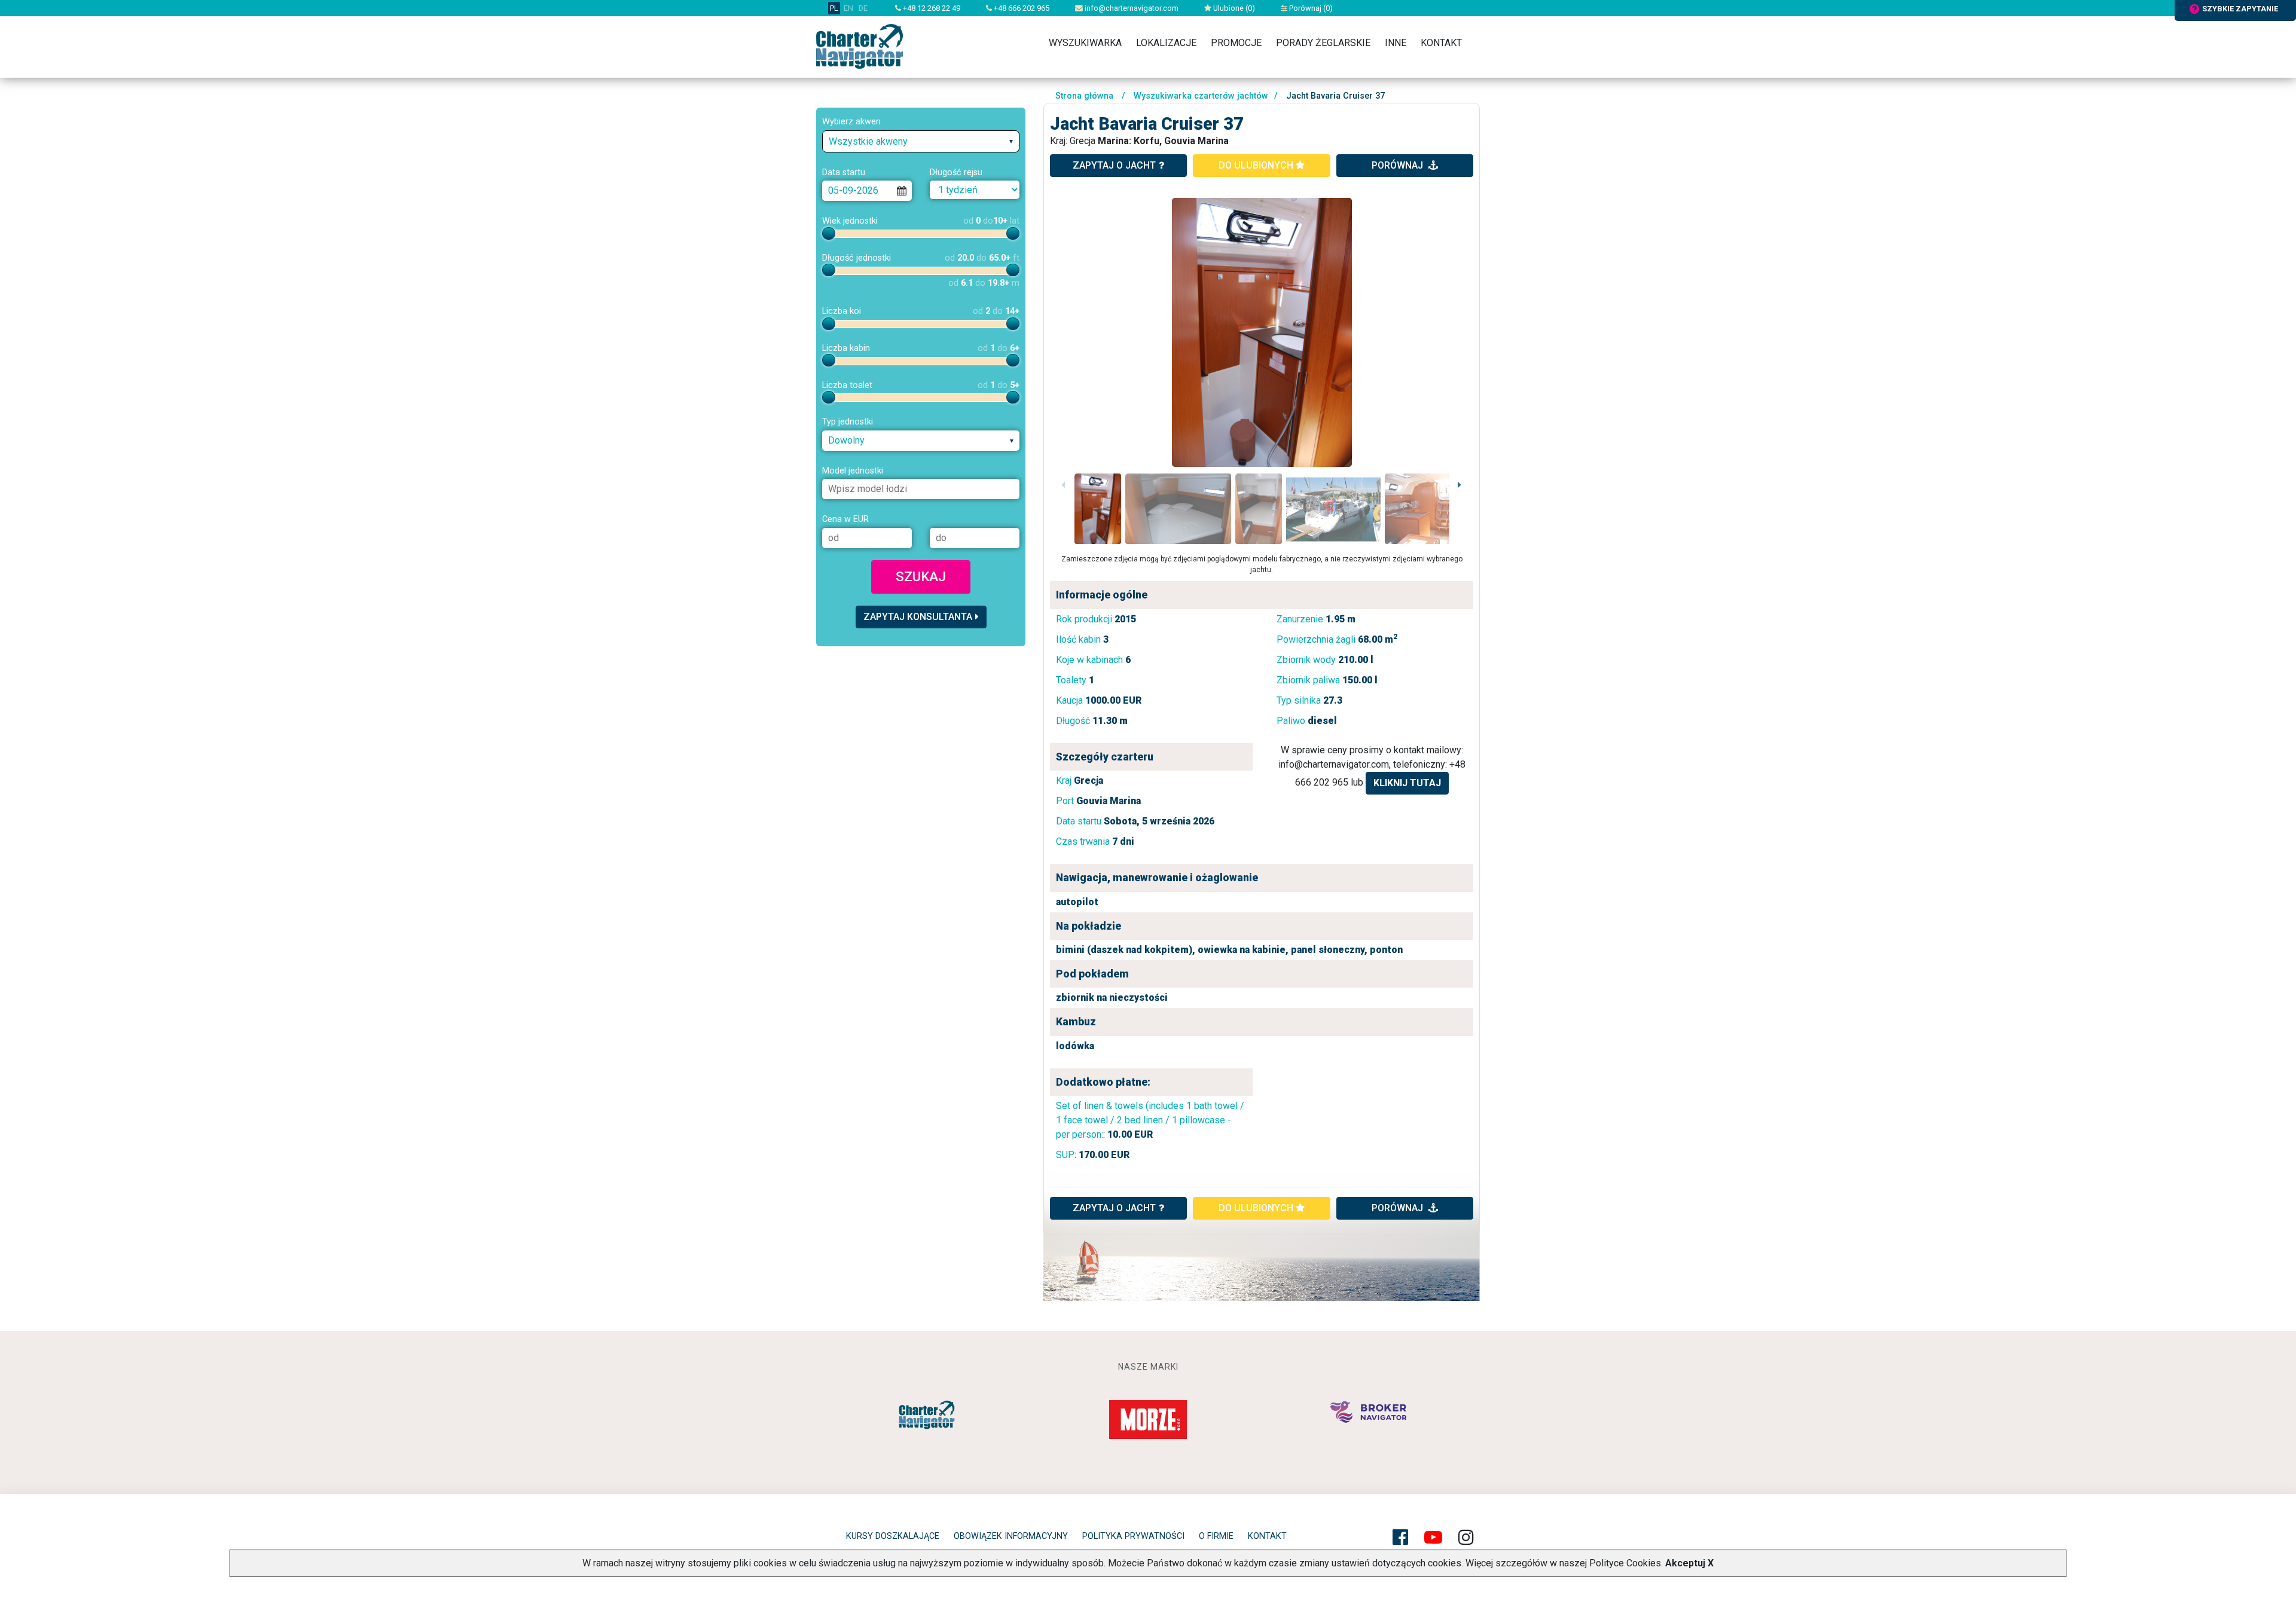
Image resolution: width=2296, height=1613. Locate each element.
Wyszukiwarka (1085, 43)
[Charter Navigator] (860, 46)
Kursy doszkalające (893, 1536)
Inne (1396, 43)
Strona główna (1084, 96)
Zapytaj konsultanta (918, 617)
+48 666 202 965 (1021, 8)
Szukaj (921, 576)
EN (848, 8)
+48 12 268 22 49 (931, 8)
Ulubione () (1233, 8)
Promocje (1236, 43)
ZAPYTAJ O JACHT (1114, 1208)
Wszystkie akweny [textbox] (868, 141)
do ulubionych (1257, 165)
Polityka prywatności (1133, 1536)
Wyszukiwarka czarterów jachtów (1201, 96)
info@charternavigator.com (1131, 8)
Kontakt (1441, 43)
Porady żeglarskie (1323, 43)
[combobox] (921, 141)
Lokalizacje (1166, 43)
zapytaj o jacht (1114, 165)
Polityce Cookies (1625, 1563)
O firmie (1216, 1536)
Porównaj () (1310, 8)
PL (834, 8)
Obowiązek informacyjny (1011, 1536)
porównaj (1399, 165)
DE (863, 8)
